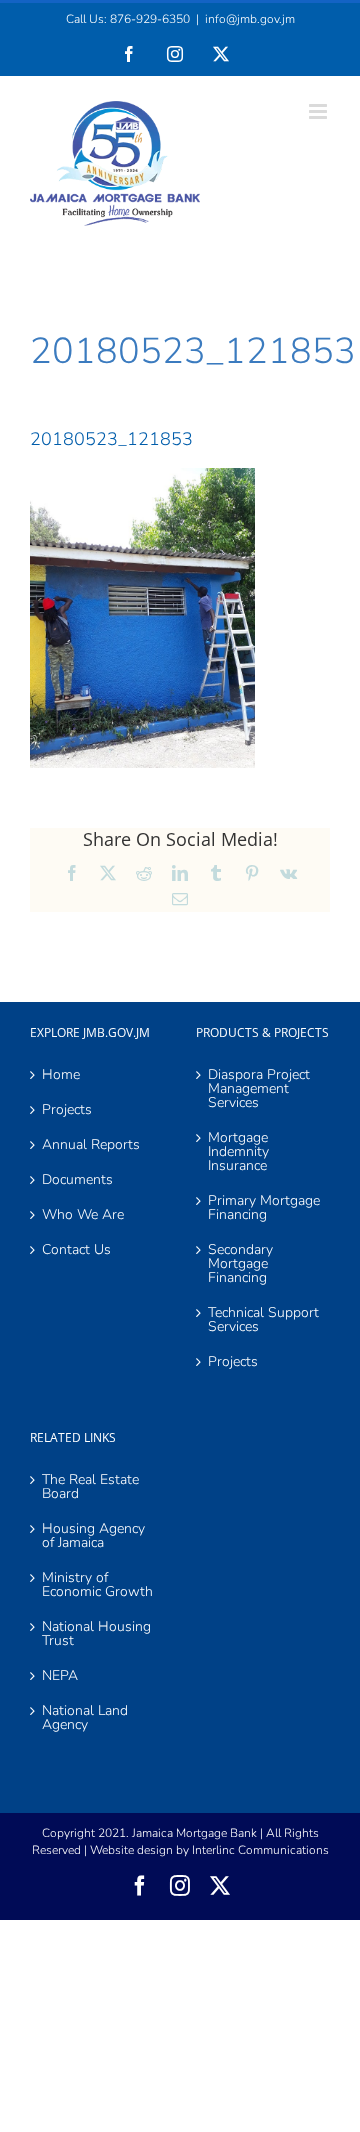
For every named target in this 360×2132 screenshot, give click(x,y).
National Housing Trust (96, 1634)
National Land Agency (85, 1718)
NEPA (60, 1676)
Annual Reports (91, 1145)
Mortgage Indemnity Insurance (238, 1152)
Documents (77, 1180)
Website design (131, 1850)
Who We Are (83, 1215)
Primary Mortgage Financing (264, 1208)
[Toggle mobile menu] (319, 111)
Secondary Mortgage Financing (240, 1264)
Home (61, 1075)
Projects (67, 1110)
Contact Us (76, 1250)
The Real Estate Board (90, 1487)
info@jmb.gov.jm (250, 19)
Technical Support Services (263, 1320)
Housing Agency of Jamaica (93, 1536)
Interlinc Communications (260, 1850)
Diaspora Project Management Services (259, 1089)
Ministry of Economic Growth (97, 1585)
